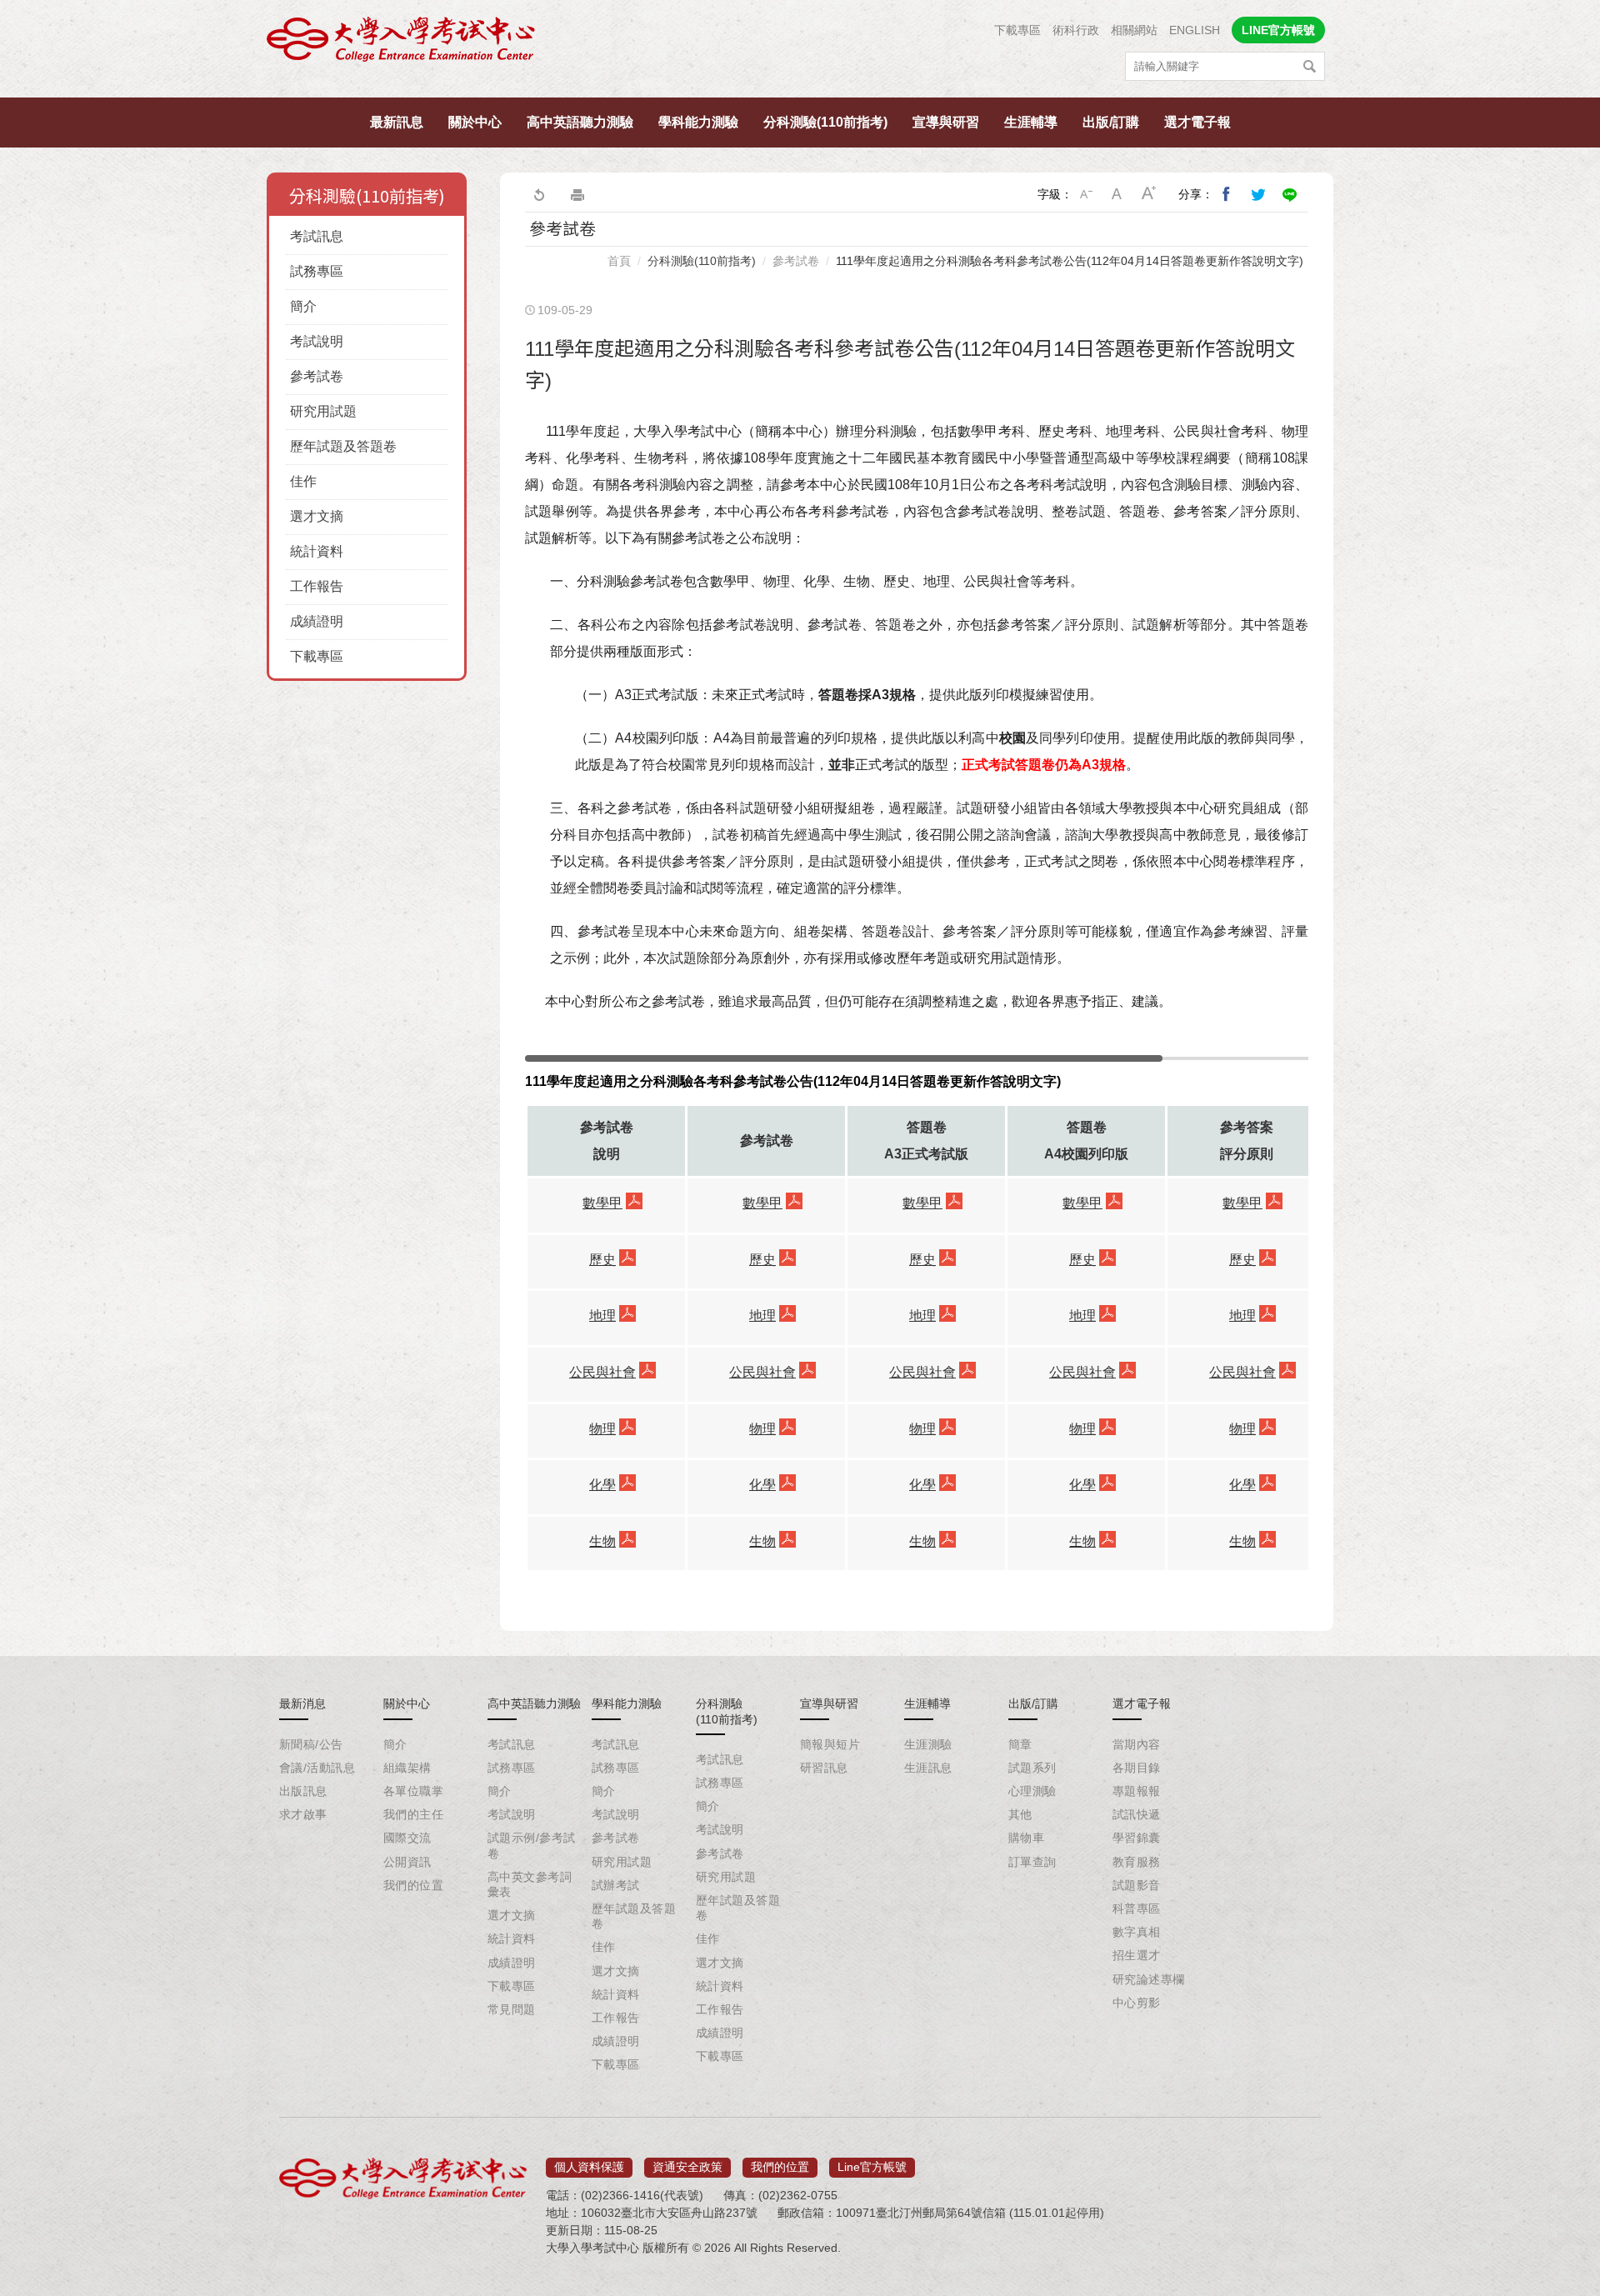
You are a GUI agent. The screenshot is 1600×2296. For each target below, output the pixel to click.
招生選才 (1137, 1955)
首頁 (619, 261)
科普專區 (1137, 1908)
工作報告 (317, 586)
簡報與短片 (830, 1744)
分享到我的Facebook (1227, 194)
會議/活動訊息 (317, 1768)
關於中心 (475, 122)
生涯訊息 (928, 1768)
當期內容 (1137, 1744)
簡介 (303, 306)
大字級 (1149, 194)
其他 (1020, 1814)
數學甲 (602, 1203)
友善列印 (577, 194)
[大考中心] (402, 44)
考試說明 (317, 341)
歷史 (602, 1260)
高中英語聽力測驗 (580, 122)
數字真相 (1137, 1932)
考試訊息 (317, 236)
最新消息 (302, 1703)
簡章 (1020, 1744)
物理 (602, 1429)
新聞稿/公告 (311, 1744)
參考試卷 (317, 376)
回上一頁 (538, 194)
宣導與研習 (946, 122)
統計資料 (317, 551)
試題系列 (1032, 1768)
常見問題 (512, 2009)
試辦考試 (616, 1885)
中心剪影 (1137, 2003)
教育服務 (1137, 1862)
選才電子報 (1197, 122)
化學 (602, 1485)
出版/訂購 (1111, 122)
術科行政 (1076, 30)
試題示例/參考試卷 (531, 1845)
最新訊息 (397, 122)
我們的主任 (413, 1814)
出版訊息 (303, 1791)
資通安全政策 (687, 2167)
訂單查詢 (1032, 1862)
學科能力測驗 (698, 122)
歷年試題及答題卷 (343, 446)
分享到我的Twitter (1258, 194)
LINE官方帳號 (1278, 30)
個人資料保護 (589, 2167)
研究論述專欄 (1149, 1979)
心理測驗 (1032, 1791)
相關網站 (1134, 30)
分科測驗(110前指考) (825, 122)
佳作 (303, 481)
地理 (602, 1316)
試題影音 (1137, 1885)
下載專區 (1017, 30)
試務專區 (317, 271)
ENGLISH (1195, 30)
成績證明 (317, 621)
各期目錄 (1137, 1768)
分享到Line (1290, 194)
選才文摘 (317, 516)
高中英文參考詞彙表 (530, 1884)
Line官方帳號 (872, 2167)
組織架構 (407, 1768)
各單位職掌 (413, 1791)
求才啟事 (303, 1814)
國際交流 (407, 1838)
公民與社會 (602, 1372)
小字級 (1086, 194)
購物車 (1026, 1838)
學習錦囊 (1137, 1838)
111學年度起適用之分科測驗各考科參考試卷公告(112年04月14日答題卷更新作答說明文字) (1070, 261)
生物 (602, 1541)
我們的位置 (413, 1885)
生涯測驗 (928, 1744)
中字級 (1117, 194)
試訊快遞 (1137, 1814)
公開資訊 (407, 1862)
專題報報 (1137, 1791)
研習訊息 (824, 1768)
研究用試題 (323, 411)
